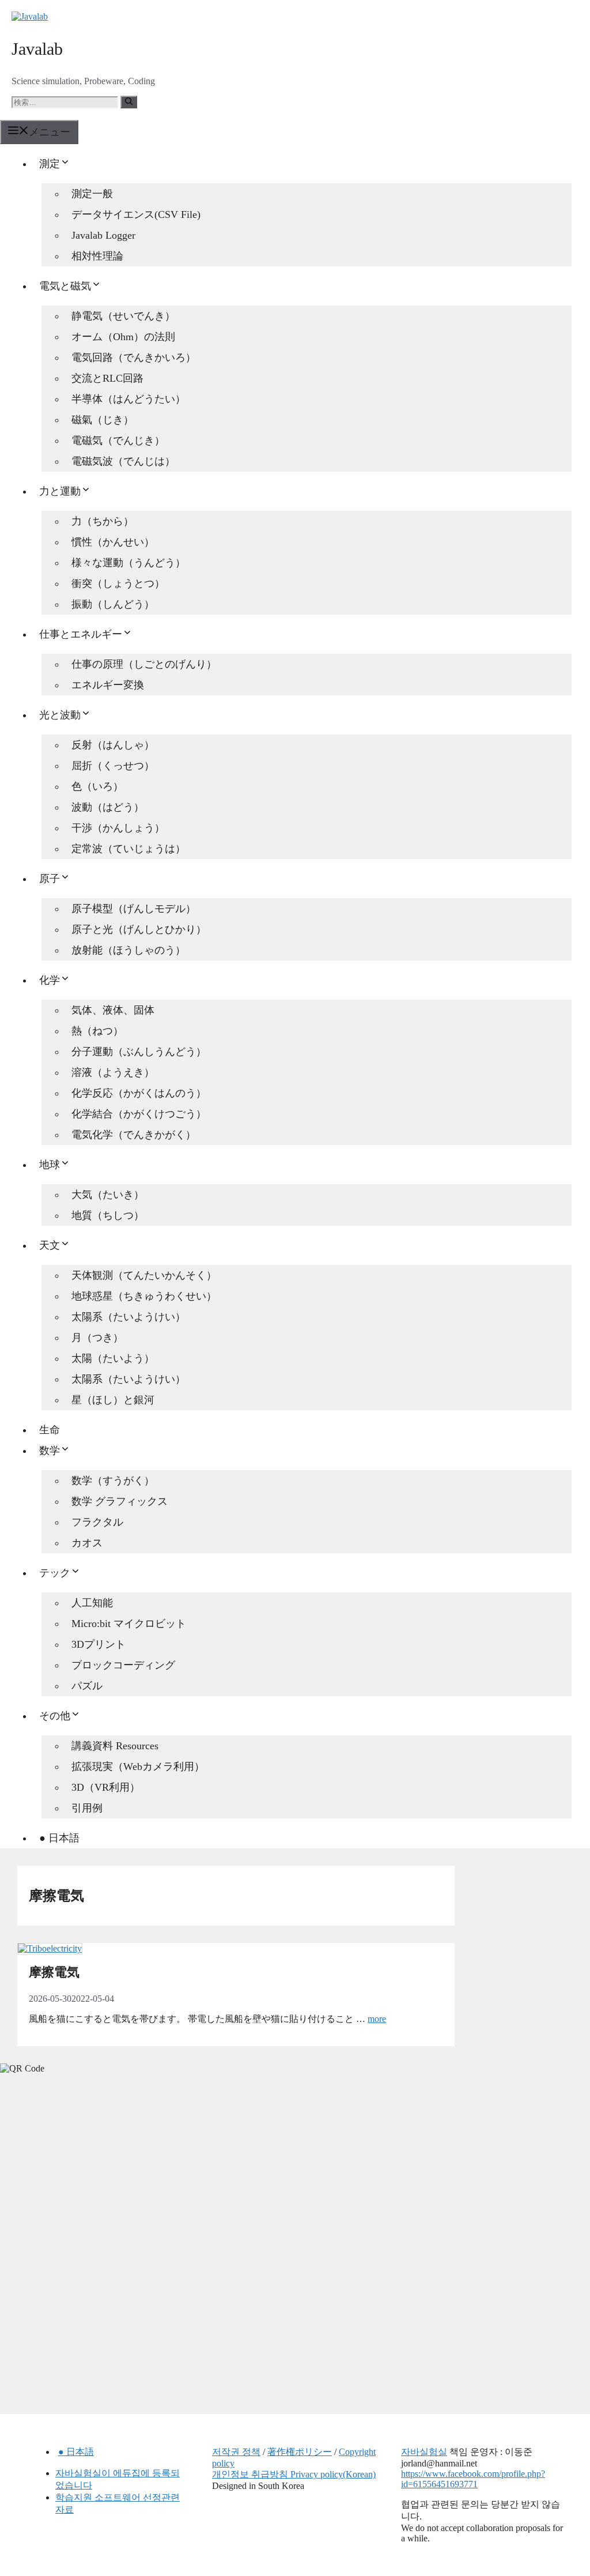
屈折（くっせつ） (113, 766)
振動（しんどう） (113, 604)
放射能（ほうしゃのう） (128, 950)
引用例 (87, 1808)
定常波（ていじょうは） (128, 849)
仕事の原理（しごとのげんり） (144, 664)
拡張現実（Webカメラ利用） (138, 1767)
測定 (50, 164)
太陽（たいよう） (113, 1358)
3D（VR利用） (106, 1787)
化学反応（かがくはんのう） (139, 1093)
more (377, 2019)
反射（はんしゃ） (113, 745)
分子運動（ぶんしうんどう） (139, 1052)
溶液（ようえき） (113, 1072)
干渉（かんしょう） (118, 828)
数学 (50, 1451)
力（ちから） (103, 521)
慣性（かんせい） (113, 542)
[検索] (129, 102)
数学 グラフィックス (120, 1501)
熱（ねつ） (97, 1031)
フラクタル (97, 1522)
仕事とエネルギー (81, 634)
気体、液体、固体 (113, 1010)
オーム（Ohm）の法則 (123, 337)
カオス (87, 1543)
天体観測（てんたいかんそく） (144, 1275)
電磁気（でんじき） (118, 440)
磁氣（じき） (103, 420)
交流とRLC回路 (107, 378)
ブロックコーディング (123, 1665)
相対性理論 (97, 256)
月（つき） (97, 1338)
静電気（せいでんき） (123, 316)
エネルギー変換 (108, 685)
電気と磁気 (65, 286)
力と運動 (60, 491)
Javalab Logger (103, 235)
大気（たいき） (108, 1195)
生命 (50, 1430)
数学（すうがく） (113, 1481)
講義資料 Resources (115, 1746)
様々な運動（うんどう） (128, 563)
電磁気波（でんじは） (123, 461)
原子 (50, 879)
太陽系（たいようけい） (128, 1317)
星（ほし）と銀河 (113, 1400)
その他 (55, 1716)
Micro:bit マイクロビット (129, 1624)
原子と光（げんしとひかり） (139, 929)
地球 (50, 1165)
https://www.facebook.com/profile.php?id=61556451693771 (473, 2479)
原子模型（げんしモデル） (134, 909)
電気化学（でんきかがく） (134, 1135)
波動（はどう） (108, 807)
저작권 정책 (236, 2452)
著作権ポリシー (300, 2452)
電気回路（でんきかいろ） (134, 357)
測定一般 (92, 194)
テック (55, 1573)
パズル (87, 1686)
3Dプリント (99, 1644)
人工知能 (92, 1603)
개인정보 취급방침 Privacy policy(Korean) (294, 2474)
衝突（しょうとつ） (118, 583)
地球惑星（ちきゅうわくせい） (144, 1296)
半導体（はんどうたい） (128, 399)
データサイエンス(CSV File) (136, 214)
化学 (50, 980)
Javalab (37, 49)
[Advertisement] (86, 2163)
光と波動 (60, 715)
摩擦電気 (54, 1972)
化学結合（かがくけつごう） (139, 1114)
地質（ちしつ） (108, 1215)
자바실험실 (424, 2452)
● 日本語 (59, 1838)
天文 (50, 1245)
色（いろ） (97, 786)
